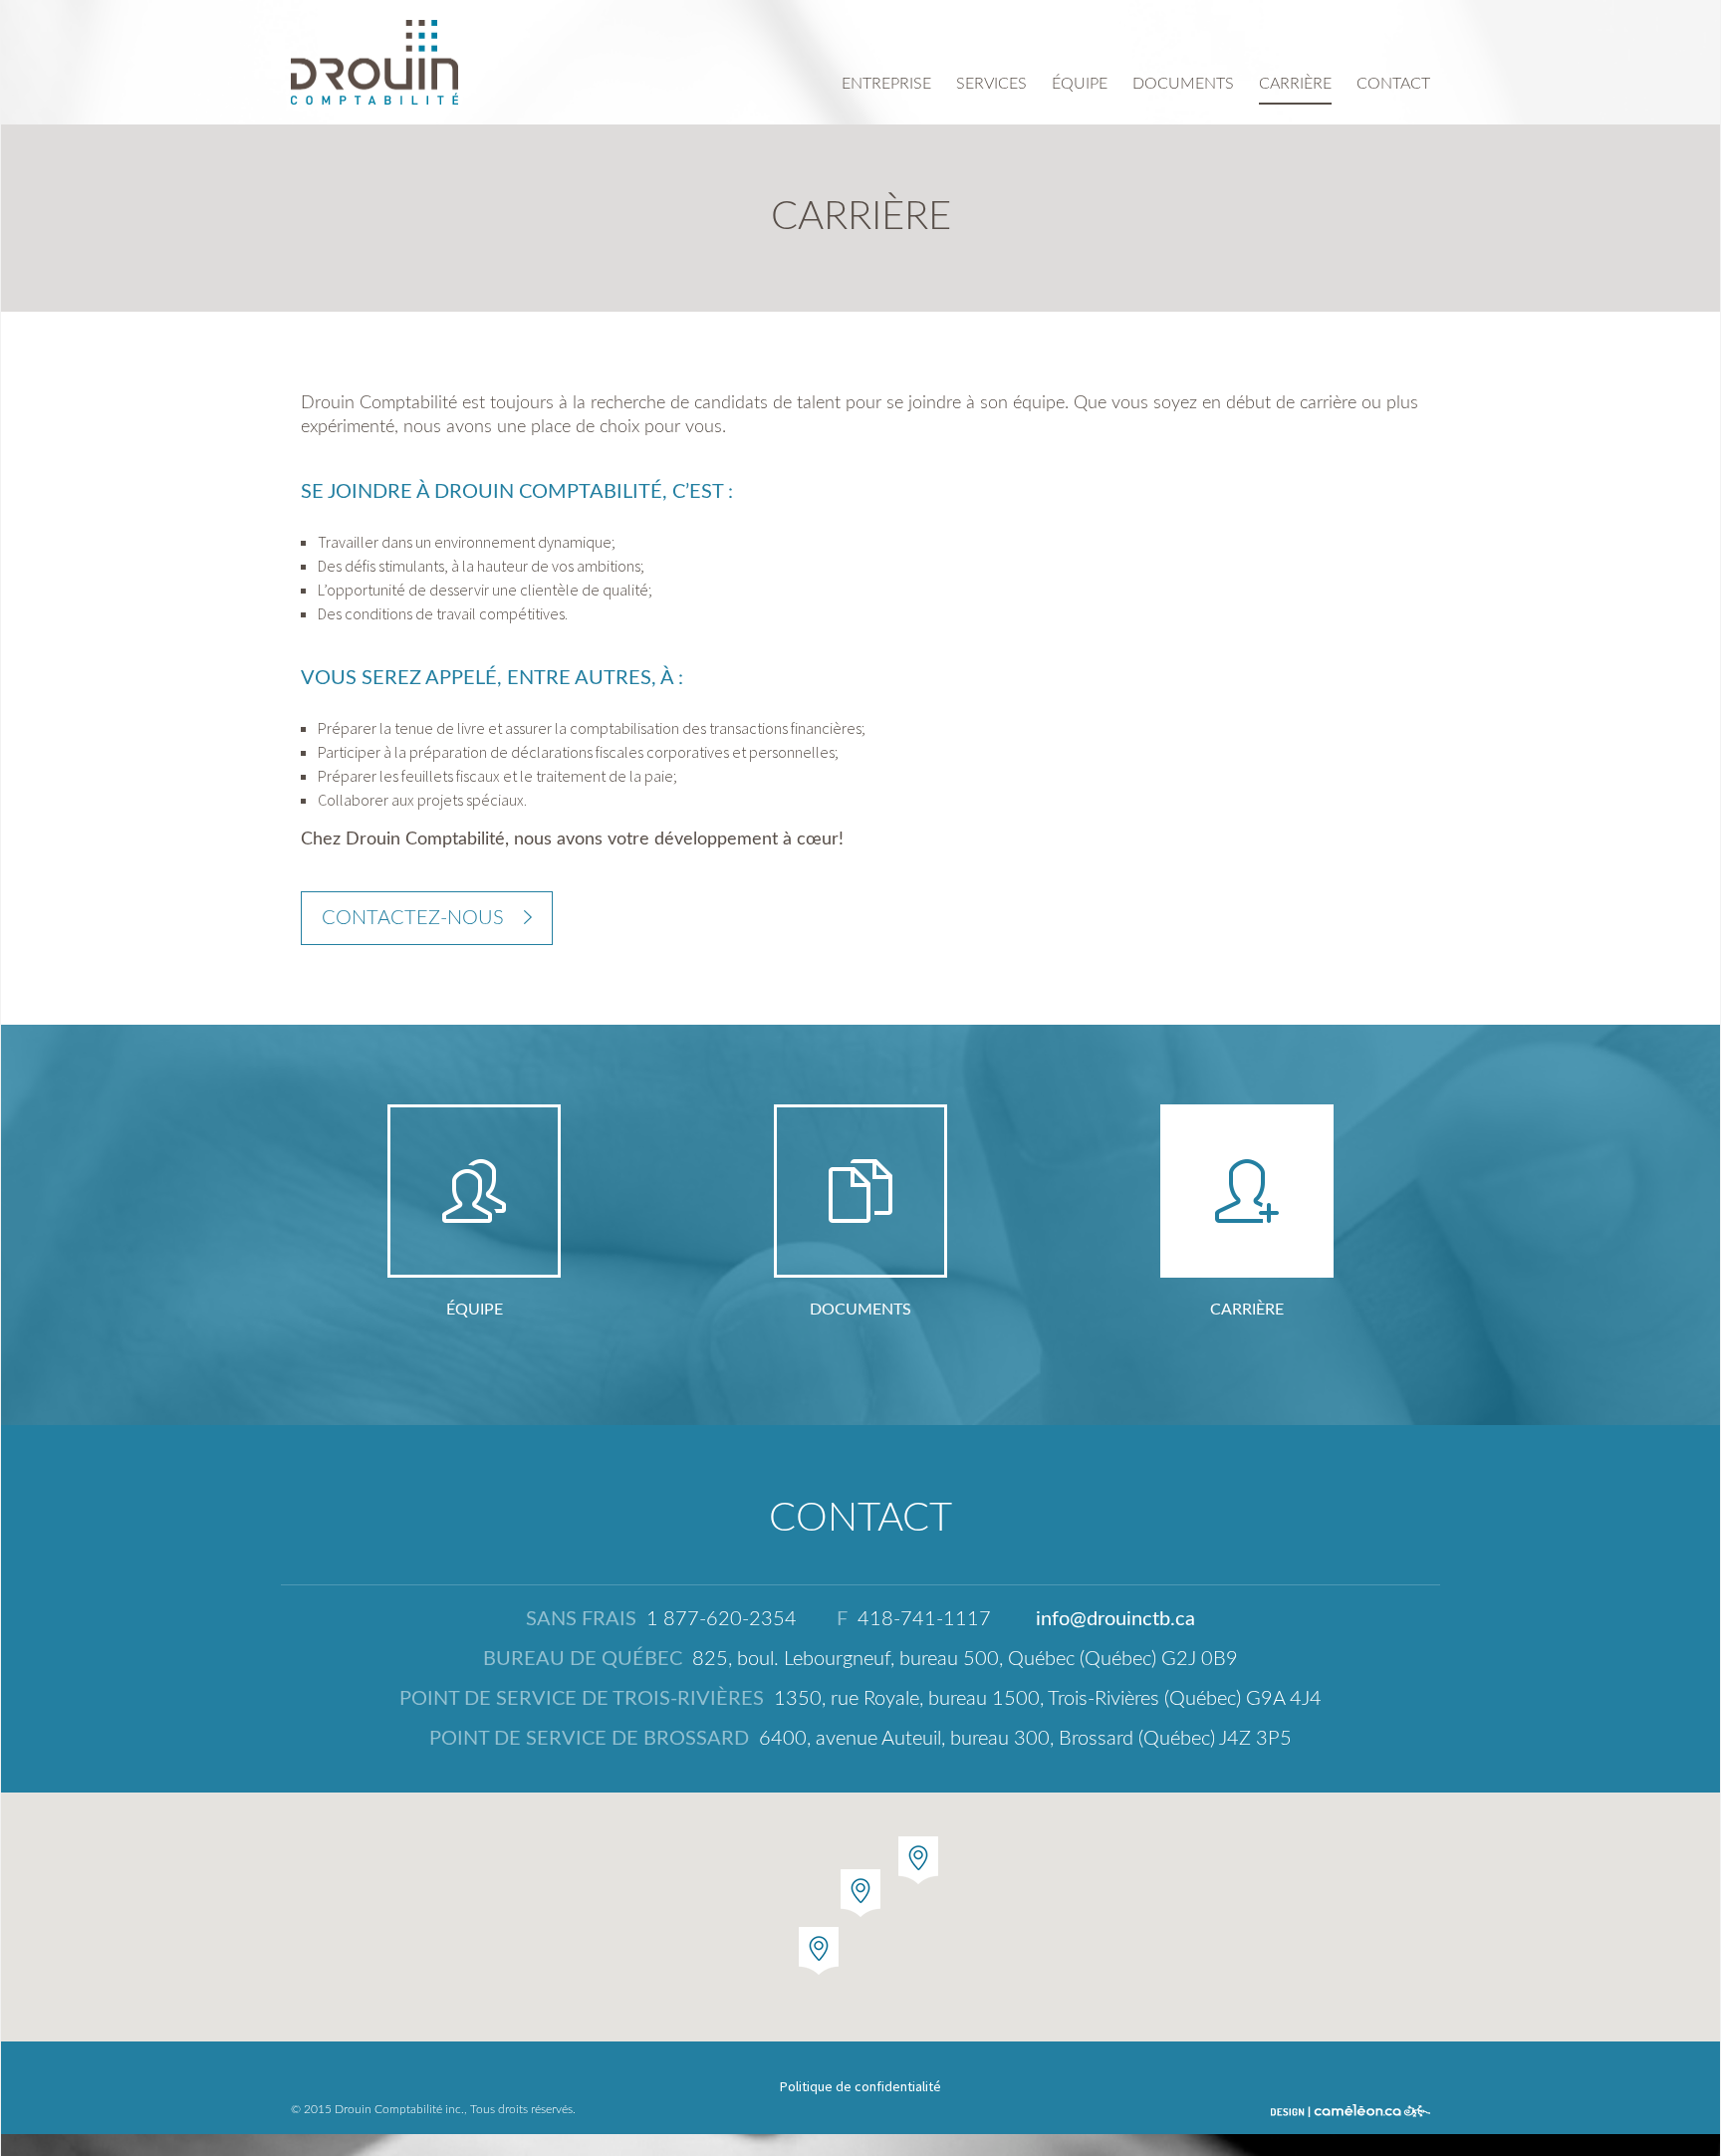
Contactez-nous (413, 918)
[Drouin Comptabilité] (374, 62)
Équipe (1080, 84)
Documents (1183, 84)
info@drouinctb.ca (1115, 1619)
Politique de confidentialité (860, 2086)
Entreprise (886, 84)
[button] (918, 1860)
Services (991, 84)
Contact (1393, 84)
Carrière (1295, 84)
